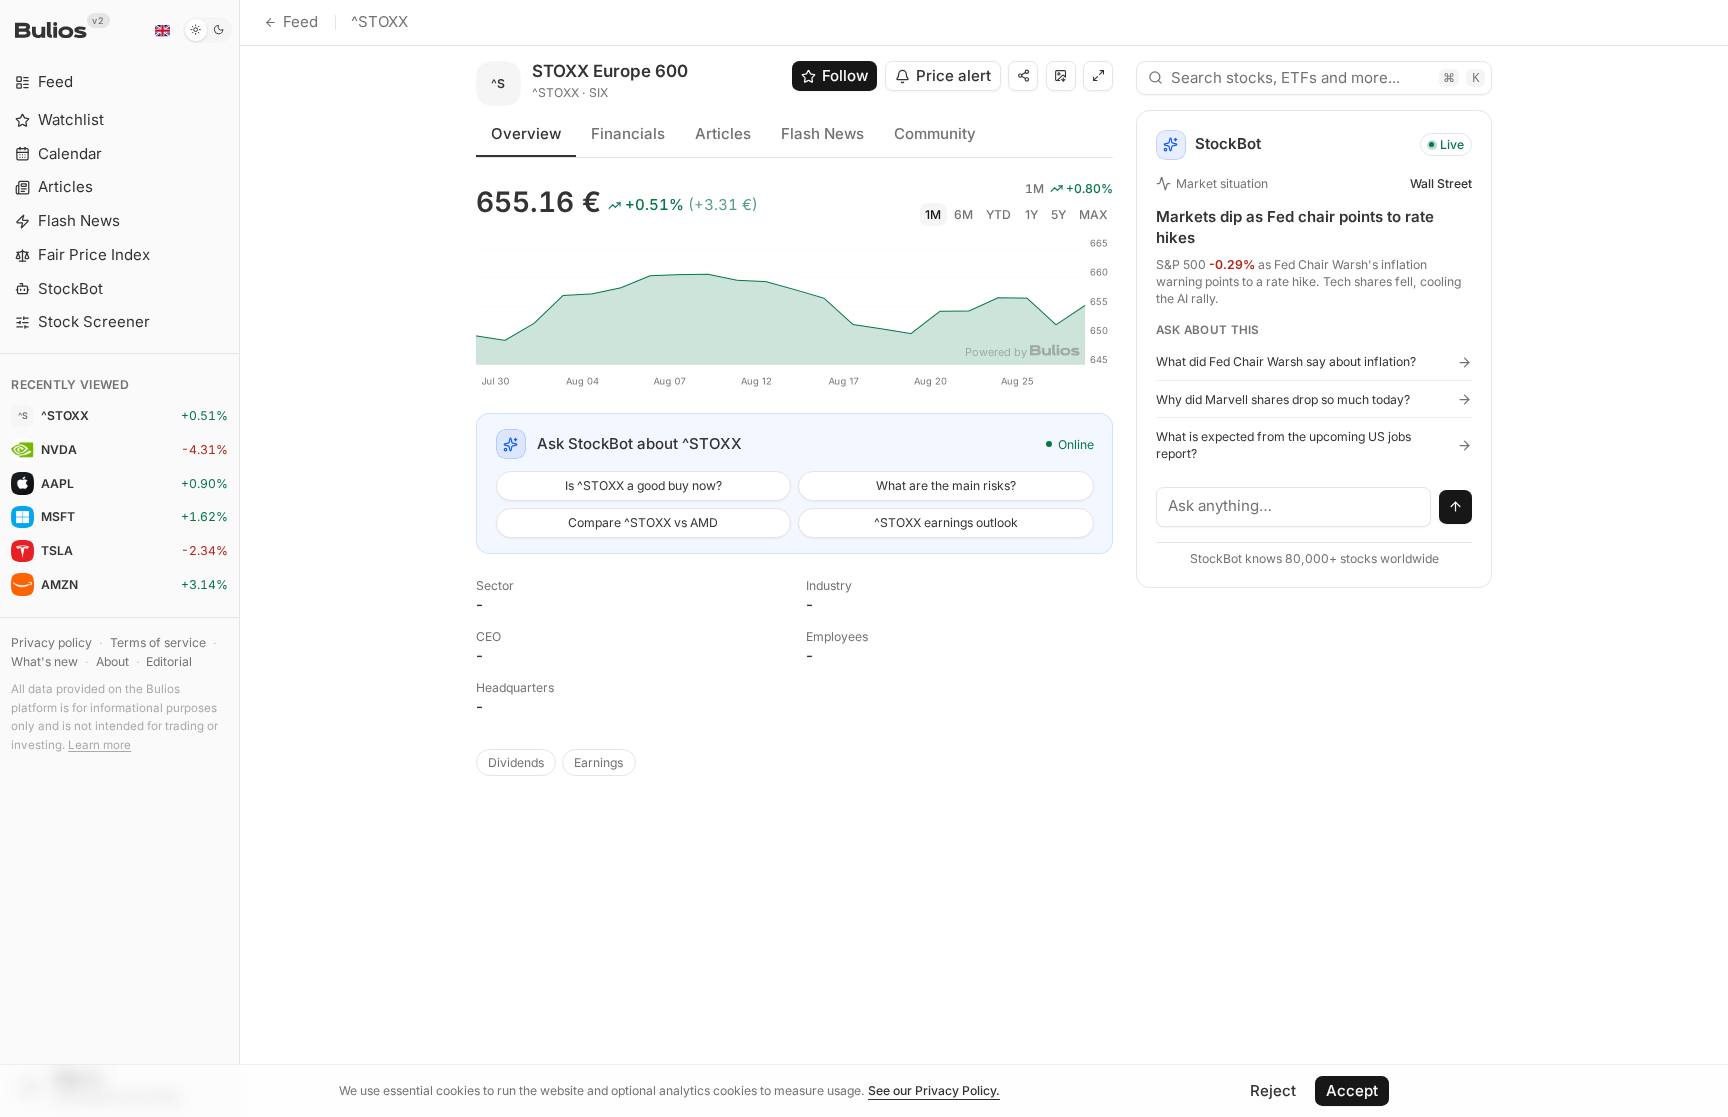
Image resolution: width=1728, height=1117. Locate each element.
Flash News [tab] (822, 133)
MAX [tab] (1093, 214)
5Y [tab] (1058, 214)
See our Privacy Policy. (934, 1090)
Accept (1352, 1090)
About (112, 661)
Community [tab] (935, 133)
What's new (44, 661)
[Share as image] (1061, 76)
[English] (162, 30)
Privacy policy (51, 642)
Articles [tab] (723, 133)
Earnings (598, 762)
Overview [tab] (526, 133)
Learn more (99, 745)
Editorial (169, 661)
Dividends (516, 762)
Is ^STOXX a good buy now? (643, 485)
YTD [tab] (998, 214)
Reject (1273, 1090)
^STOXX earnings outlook (946, 522)
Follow (845, 75)
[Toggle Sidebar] (239, 558)
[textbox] (1294, 507)
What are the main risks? (946, 485)
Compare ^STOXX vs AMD (643, 522)
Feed (300, 21)
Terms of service (158, 642)
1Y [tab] (1031, 214)
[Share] (1023, 76)
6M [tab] (963, 214)
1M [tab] (933, 214)
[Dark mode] (207, 30)
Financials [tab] (628, 133)
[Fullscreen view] (1098, 76)
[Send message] (1456, 507)
